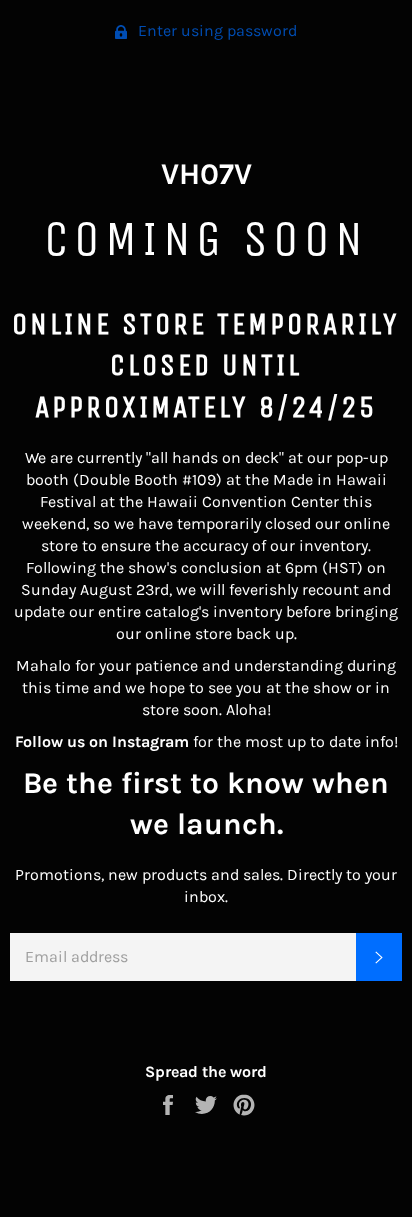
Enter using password (215, 30)
